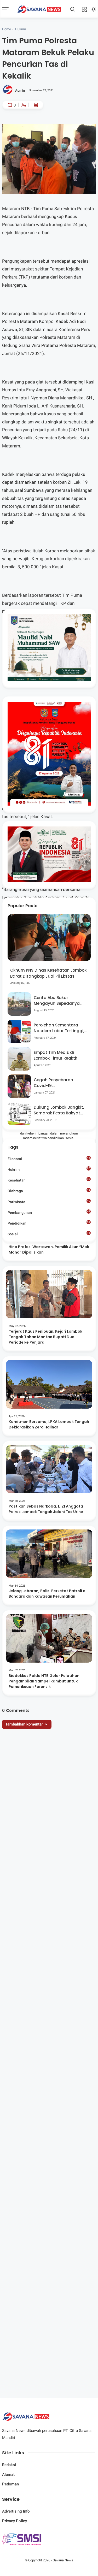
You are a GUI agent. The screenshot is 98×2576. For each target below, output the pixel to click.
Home (7, 29)
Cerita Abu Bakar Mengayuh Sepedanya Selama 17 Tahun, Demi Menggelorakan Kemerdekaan (57, 1001)
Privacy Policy (15, 2521)
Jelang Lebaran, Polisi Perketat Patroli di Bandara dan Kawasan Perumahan (48, 1594)
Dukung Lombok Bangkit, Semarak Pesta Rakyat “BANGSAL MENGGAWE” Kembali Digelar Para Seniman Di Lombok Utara (60, 1110)
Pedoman (10, 2484)
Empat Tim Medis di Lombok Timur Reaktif (56, 1055)
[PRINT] (35, 105)
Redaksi (9, 2465)
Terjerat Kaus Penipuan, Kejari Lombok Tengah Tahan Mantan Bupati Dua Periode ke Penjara (45, 1337)
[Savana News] (39, 9)
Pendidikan (49, 1223)
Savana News (63, 2560)
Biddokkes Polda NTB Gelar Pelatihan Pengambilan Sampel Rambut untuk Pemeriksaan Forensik (44, 1681)
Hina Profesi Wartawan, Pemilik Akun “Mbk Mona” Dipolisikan (49, 1249)
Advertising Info (16, 2511)
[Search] (73, 9)
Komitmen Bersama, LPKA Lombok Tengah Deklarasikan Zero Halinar (49, 1424)
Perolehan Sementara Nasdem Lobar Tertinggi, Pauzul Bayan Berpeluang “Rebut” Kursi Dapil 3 (60, 1028)
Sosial (49, 1234)
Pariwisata (49, 1202)
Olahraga (49, 1191)
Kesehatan (49, 1180)
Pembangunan (49, 1212)
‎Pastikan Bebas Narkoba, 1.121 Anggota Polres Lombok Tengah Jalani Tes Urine (46, 1509)
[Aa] (24, 106)
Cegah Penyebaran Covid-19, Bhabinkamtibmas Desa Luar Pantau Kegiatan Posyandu (59, 1083)
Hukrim (21, 29)
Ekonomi (49, 1159)
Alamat (8, 2474)
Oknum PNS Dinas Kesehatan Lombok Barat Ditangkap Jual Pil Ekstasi (48, 973)
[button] (32, 129)
